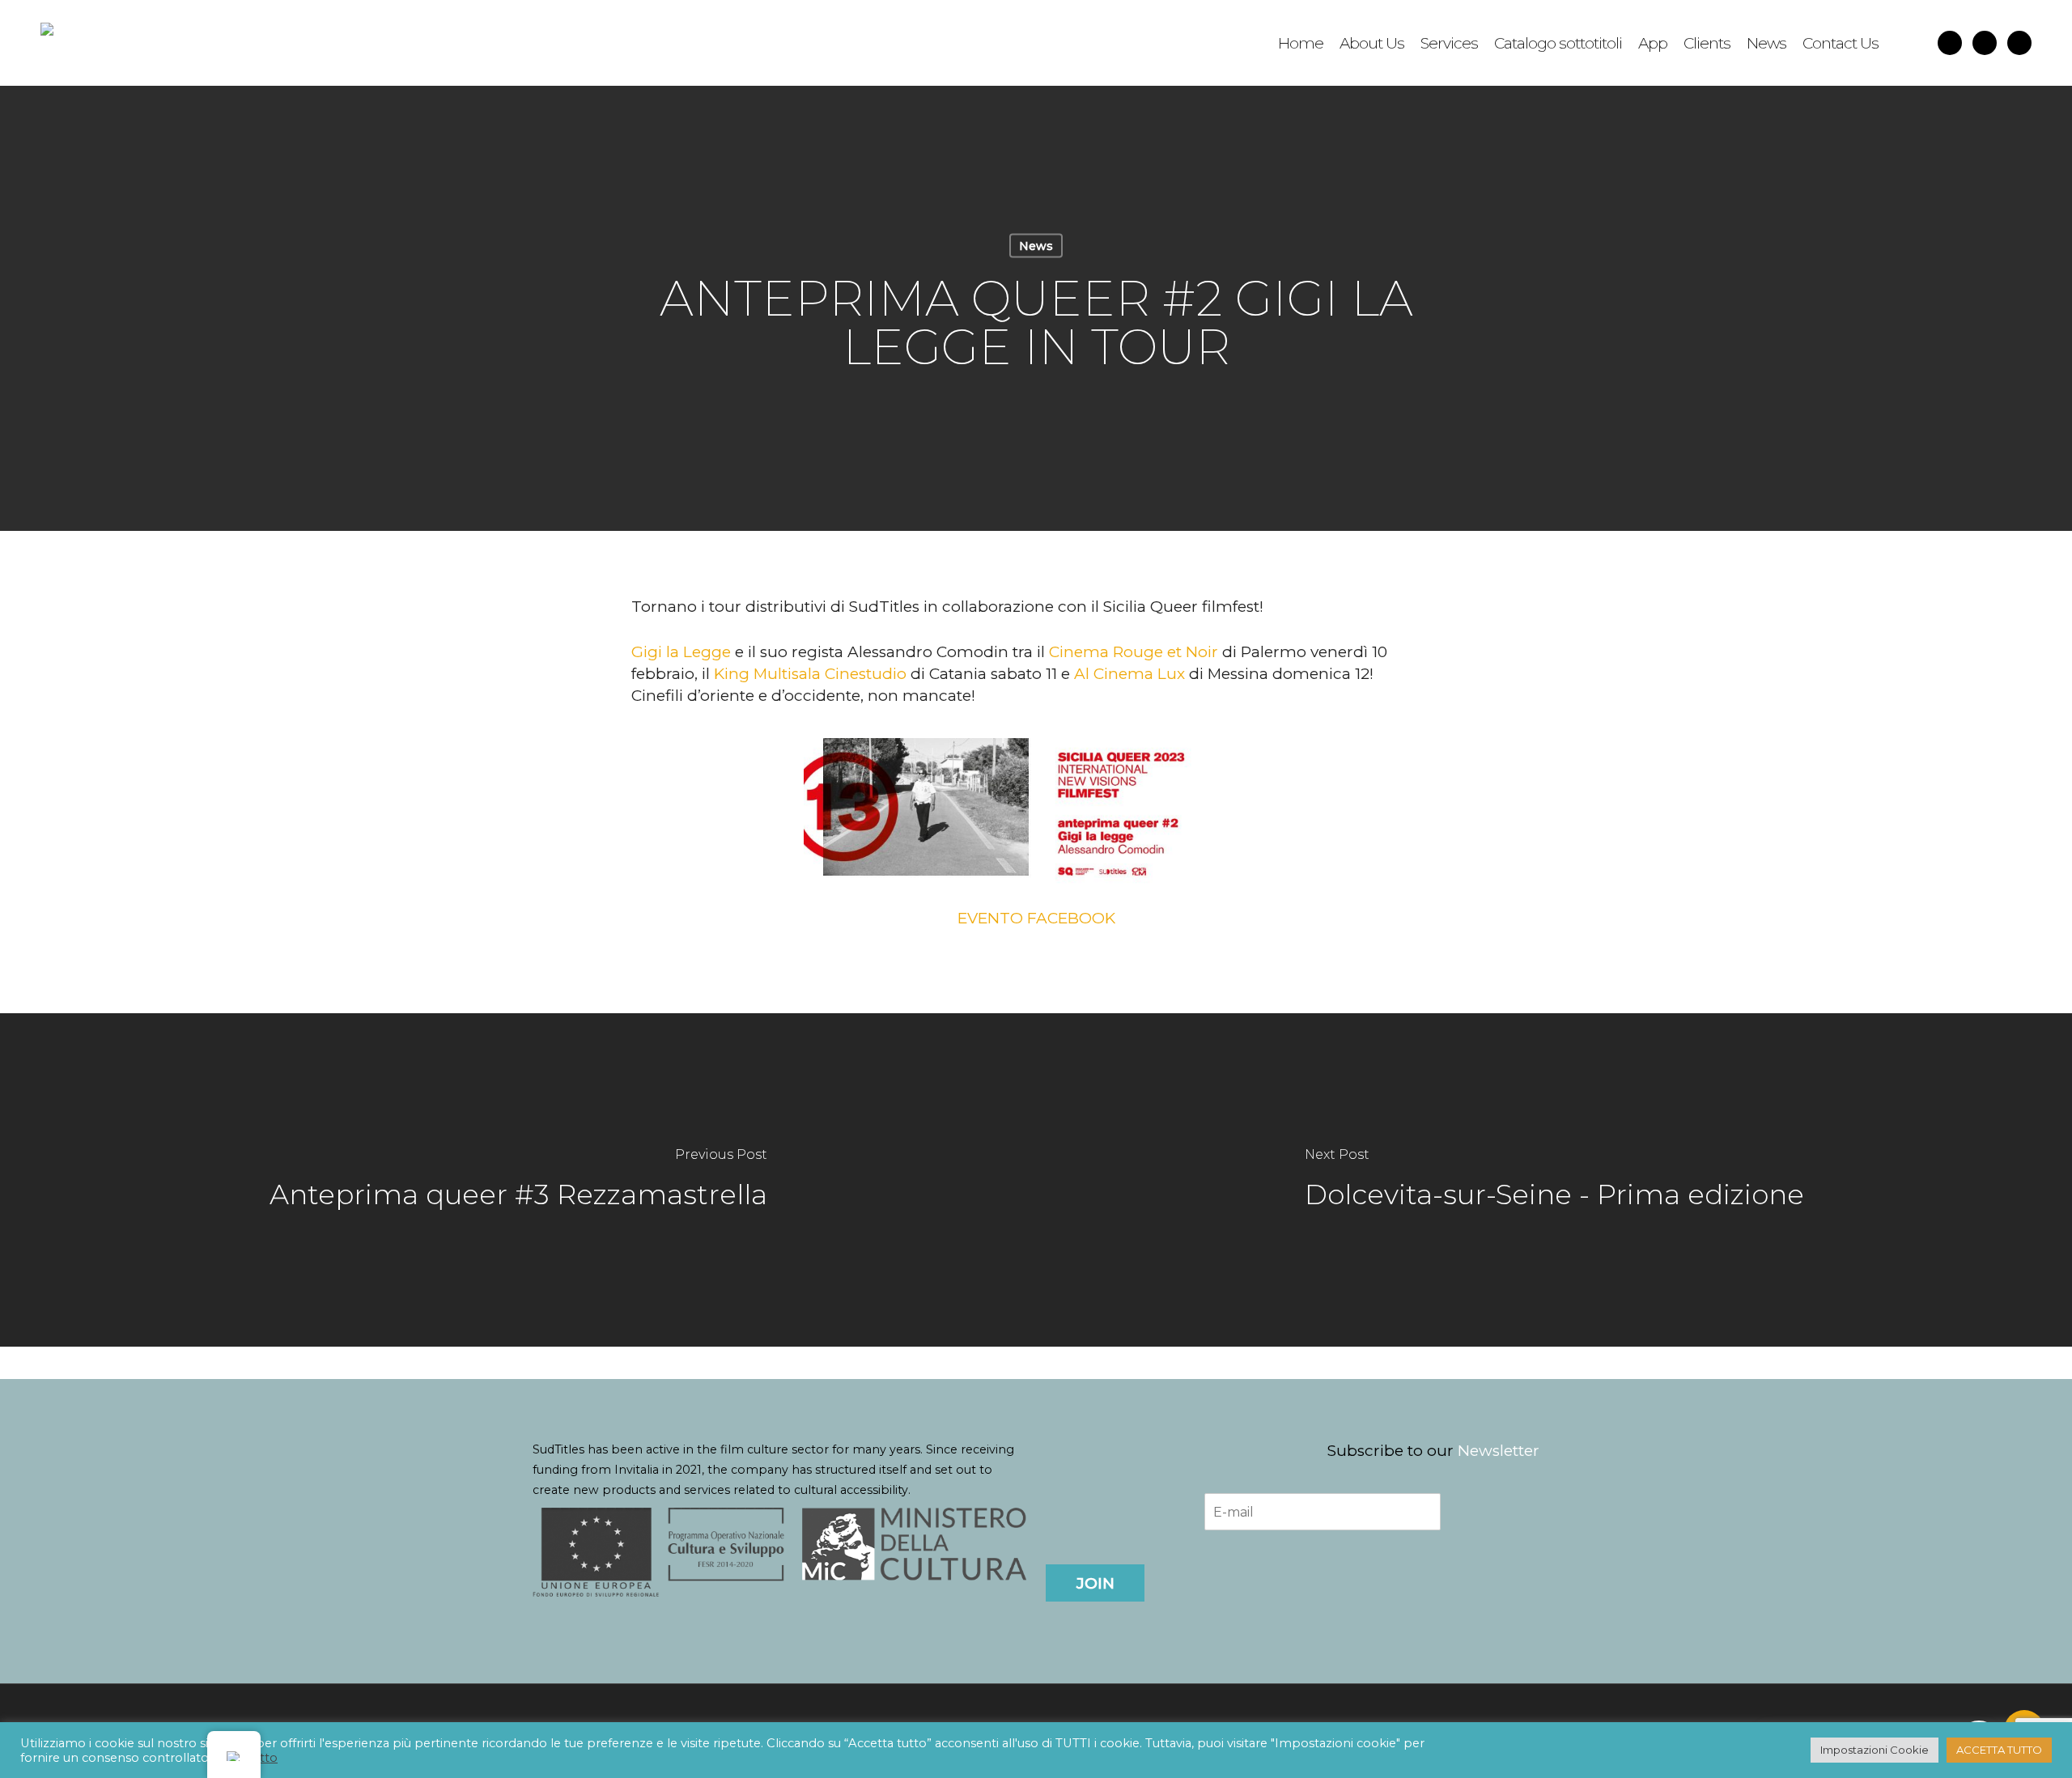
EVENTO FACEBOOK (1036, 918)
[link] (681, 652)
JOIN (1095, 1583)
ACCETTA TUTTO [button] (1999, 1750)
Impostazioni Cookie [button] (1875, 1750)
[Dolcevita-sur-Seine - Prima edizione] (1554, 1180)
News (1036, 246)
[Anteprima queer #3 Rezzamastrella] (518, 1180)
